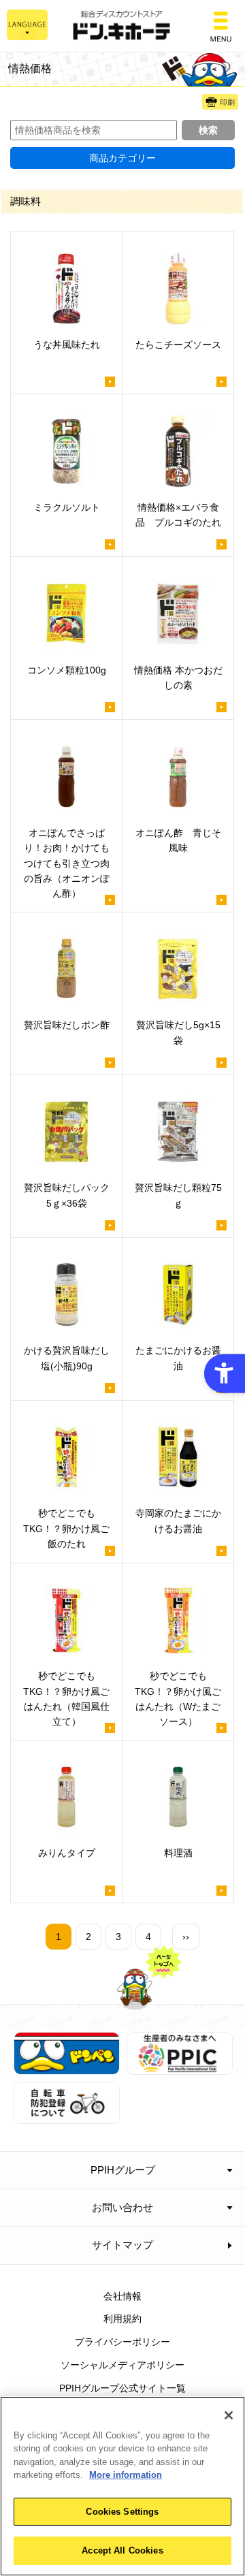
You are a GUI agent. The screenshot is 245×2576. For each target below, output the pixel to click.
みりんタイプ (67, 1853)
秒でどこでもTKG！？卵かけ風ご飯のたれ (66, 1528)
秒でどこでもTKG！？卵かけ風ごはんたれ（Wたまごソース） (178, 1699)
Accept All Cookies (122, 2550)
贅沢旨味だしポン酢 (67, 1025)
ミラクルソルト (67, 507)
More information (126, 2475)
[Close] (229, 2415)
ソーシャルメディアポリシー (122, 2365)
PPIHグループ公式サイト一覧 (122, 2388)
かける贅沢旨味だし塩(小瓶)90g (67, 1358)
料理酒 (178, 1853)
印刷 (227, 102)
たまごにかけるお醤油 (178, 1358)
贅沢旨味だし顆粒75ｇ (178, 1195)
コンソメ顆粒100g (67, 670)
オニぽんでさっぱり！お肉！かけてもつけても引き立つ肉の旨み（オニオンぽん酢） (67, 863)
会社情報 (122, 2296)
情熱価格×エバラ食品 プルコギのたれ (178, 515)
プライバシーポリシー (122, 2342)
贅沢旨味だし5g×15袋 (178, 1032)
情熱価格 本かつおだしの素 (178, 678)
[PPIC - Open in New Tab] (180, 2067)
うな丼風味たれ (67, 345)
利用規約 (122, 2319)
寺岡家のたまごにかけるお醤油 (178, 1521)
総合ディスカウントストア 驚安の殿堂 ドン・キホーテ (122, 26)
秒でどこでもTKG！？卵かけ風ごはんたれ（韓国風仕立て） (66, 1699)
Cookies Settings (122, 2512)
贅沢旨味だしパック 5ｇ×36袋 (71, 1195)
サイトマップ (122, 2245)
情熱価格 (30, 68)
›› (186, 1937)
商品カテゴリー (122, 158)
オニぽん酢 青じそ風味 (178, 840)
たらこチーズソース (178, 345)
